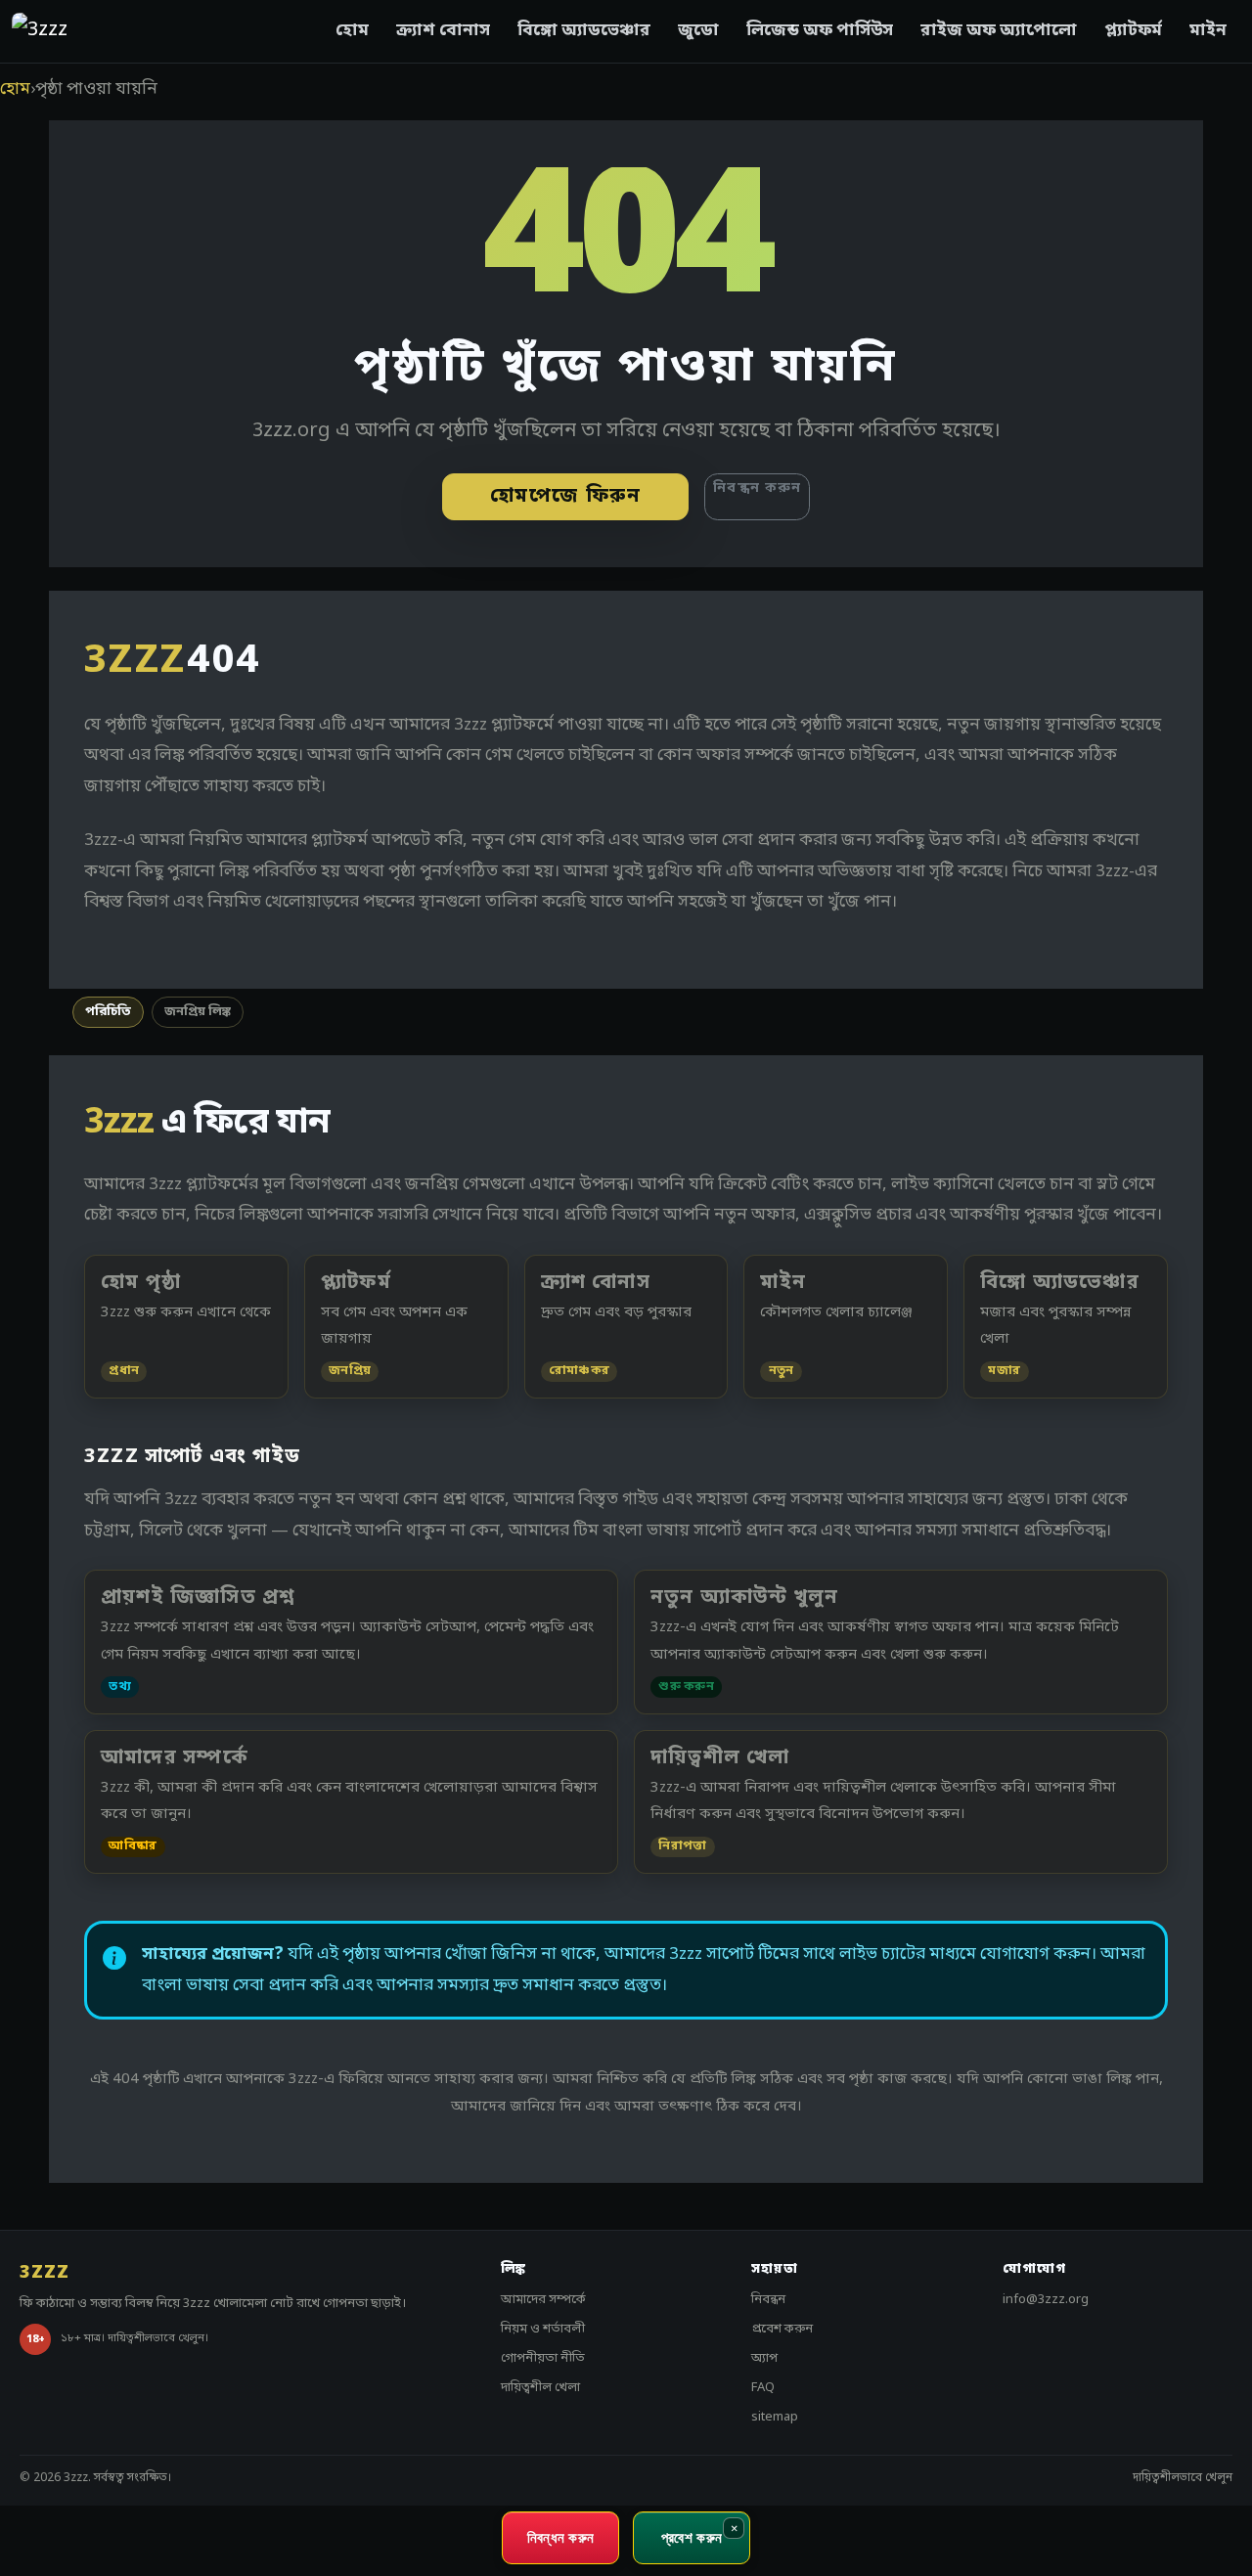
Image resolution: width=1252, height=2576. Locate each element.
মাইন (1208, 31)
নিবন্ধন (768, 2300)
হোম (352, 31)
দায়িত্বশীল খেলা (540, 2388)
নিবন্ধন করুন (757, 489)
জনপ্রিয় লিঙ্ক (198, 1012)
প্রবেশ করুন (782, 2329)
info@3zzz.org (1046, 2300)
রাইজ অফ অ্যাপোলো (999, 31)
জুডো (698, 31)
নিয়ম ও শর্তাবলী (543, 2329)
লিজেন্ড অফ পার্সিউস (820, 31)
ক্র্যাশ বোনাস (443, 31)
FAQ (763, 2388)
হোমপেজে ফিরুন (566, 497)
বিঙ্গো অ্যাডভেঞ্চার (584, 31)
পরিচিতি (108, 1012)
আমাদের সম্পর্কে (543, 2300)
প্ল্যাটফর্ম (1133, 31)
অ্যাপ (764, 2358)
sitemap (775, 2417)
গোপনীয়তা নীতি (543, 2358)
